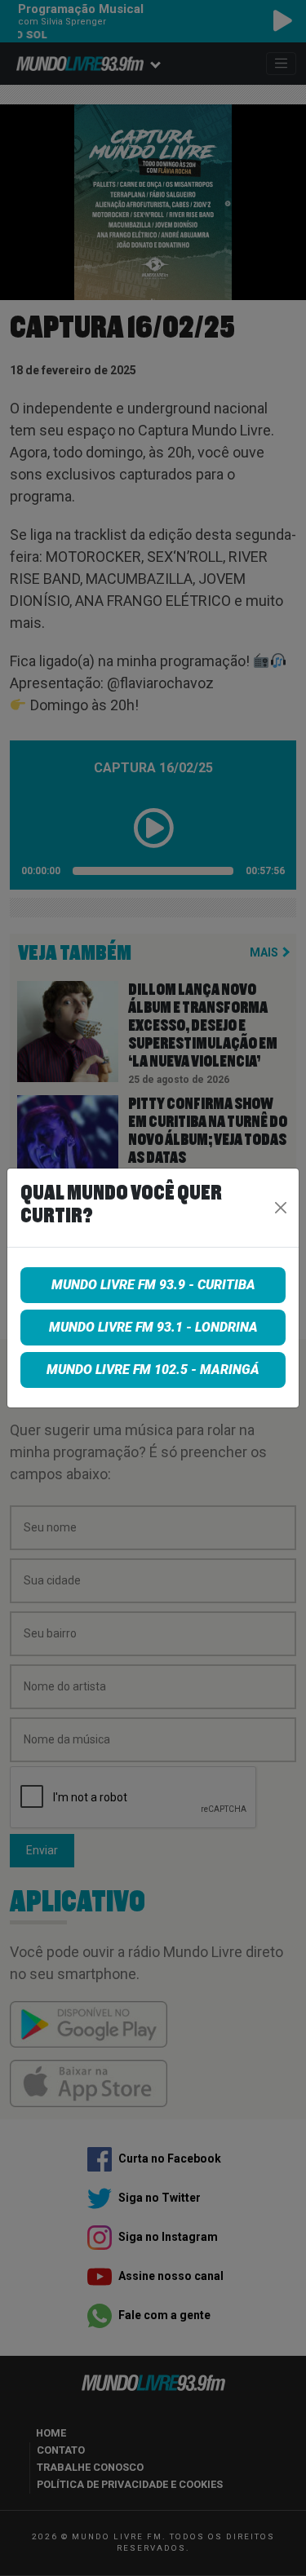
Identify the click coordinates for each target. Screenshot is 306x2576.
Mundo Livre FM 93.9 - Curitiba (153, 1285)
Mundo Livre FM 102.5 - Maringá (153, 1370)
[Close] (280, 1208)
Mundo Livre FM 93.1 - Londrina (153, 1327)
